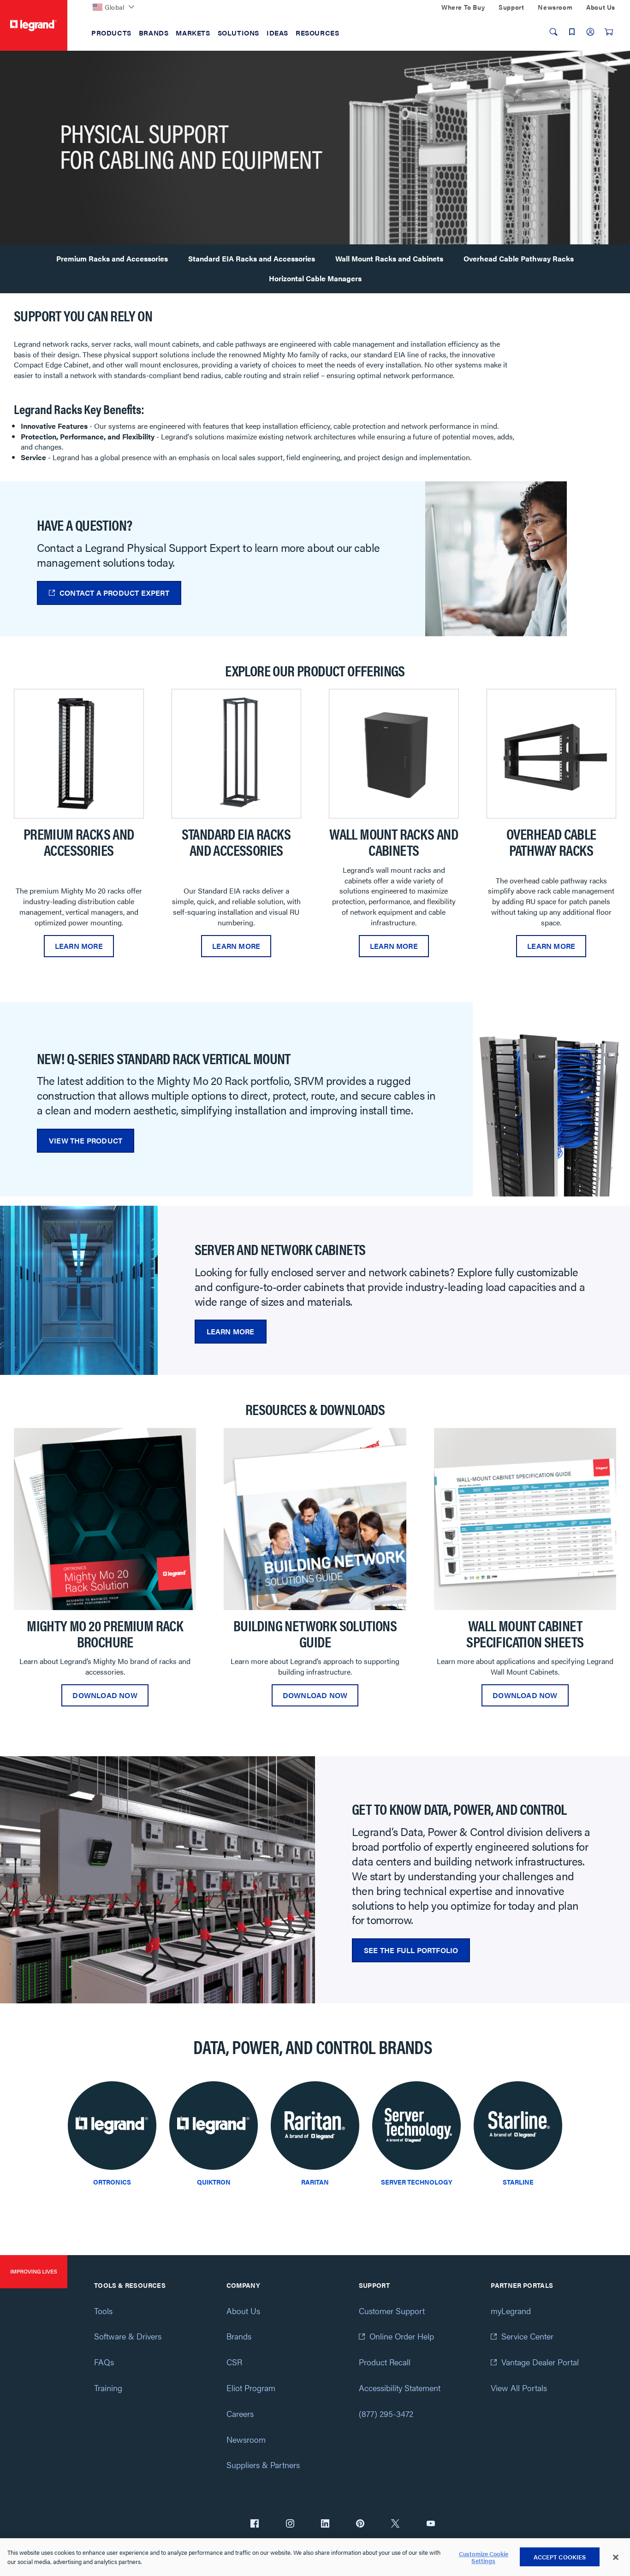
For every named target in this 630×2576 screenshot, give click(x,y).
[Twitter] (395, 2524)
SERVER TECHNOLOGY (417, 2182)
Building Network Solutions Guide (315, 1633)
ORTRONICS (112, 2182)
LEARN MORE (79, 946)
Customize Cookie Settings (484, 2557)
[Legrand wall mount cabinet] (394, 754)
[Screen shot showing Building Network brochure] (315, 1519)
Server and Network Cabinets (280, 1249)
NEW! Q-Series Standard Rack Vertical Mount (164, 1058)
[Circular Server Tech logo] (416, 2128)
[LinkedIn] (325, 2524)
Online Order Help (402, 2336)
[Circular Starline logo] (518, 2128)
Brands (239, 2336)
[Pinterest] (360, 2524)
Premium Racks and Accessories (112, 258)
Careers (240, 2413)
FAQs (104, 2362)
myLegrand (511, 2311)
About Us (243, 2311)
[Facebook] (255, 2524)
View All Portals (519, 2388)
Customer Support (392, 2311)
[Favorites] (572, 32)
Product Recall (385, 2362)
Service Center (527, 2336)
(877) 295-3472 (386, 2413)
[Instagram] (290, 2524)
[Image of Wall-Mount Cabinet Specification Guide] (525, 1519)
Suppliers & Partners (263, 2465)
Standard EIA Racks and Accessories (252, 258)
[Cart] (609, 32)
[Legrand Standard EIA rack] (237, 754)
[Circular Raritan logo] (315, 2128)
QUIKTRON (214, 2182)
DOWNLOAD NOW (105, 1695)
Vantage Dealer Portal (540, 2362)
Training (108, 2388)
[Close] (616, 2558)
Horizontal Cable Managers (315, 278)
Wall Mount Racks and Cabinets (389, 258)
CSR (234, 2362)
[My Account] (590, 32)
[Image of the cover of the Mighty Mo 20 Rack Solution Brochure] (105, 1519)
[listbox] (315, 828)
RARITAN (315, 2182)
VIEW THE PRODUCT (86, 1140)
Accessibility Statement (400, 2388)
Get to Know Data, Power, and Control (459, 1809)
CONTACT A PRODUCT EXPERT (114, 593)
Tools (103, 2311)
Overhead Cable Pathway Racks (519, 258)
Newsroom (246, 2439)
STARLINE (518, 2182)
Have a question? (84, 524)
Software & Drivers (128, 2336)
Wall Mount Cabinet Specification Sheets (525, 1633)
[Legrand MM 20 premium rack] (79, 754)
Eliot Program (251, 2388)
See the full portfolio (411, 1950)
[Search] (553, 32)
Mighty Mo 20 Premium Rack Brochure (105, 1633)
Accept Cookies (560, 2557)
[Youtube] (431, 2524)
